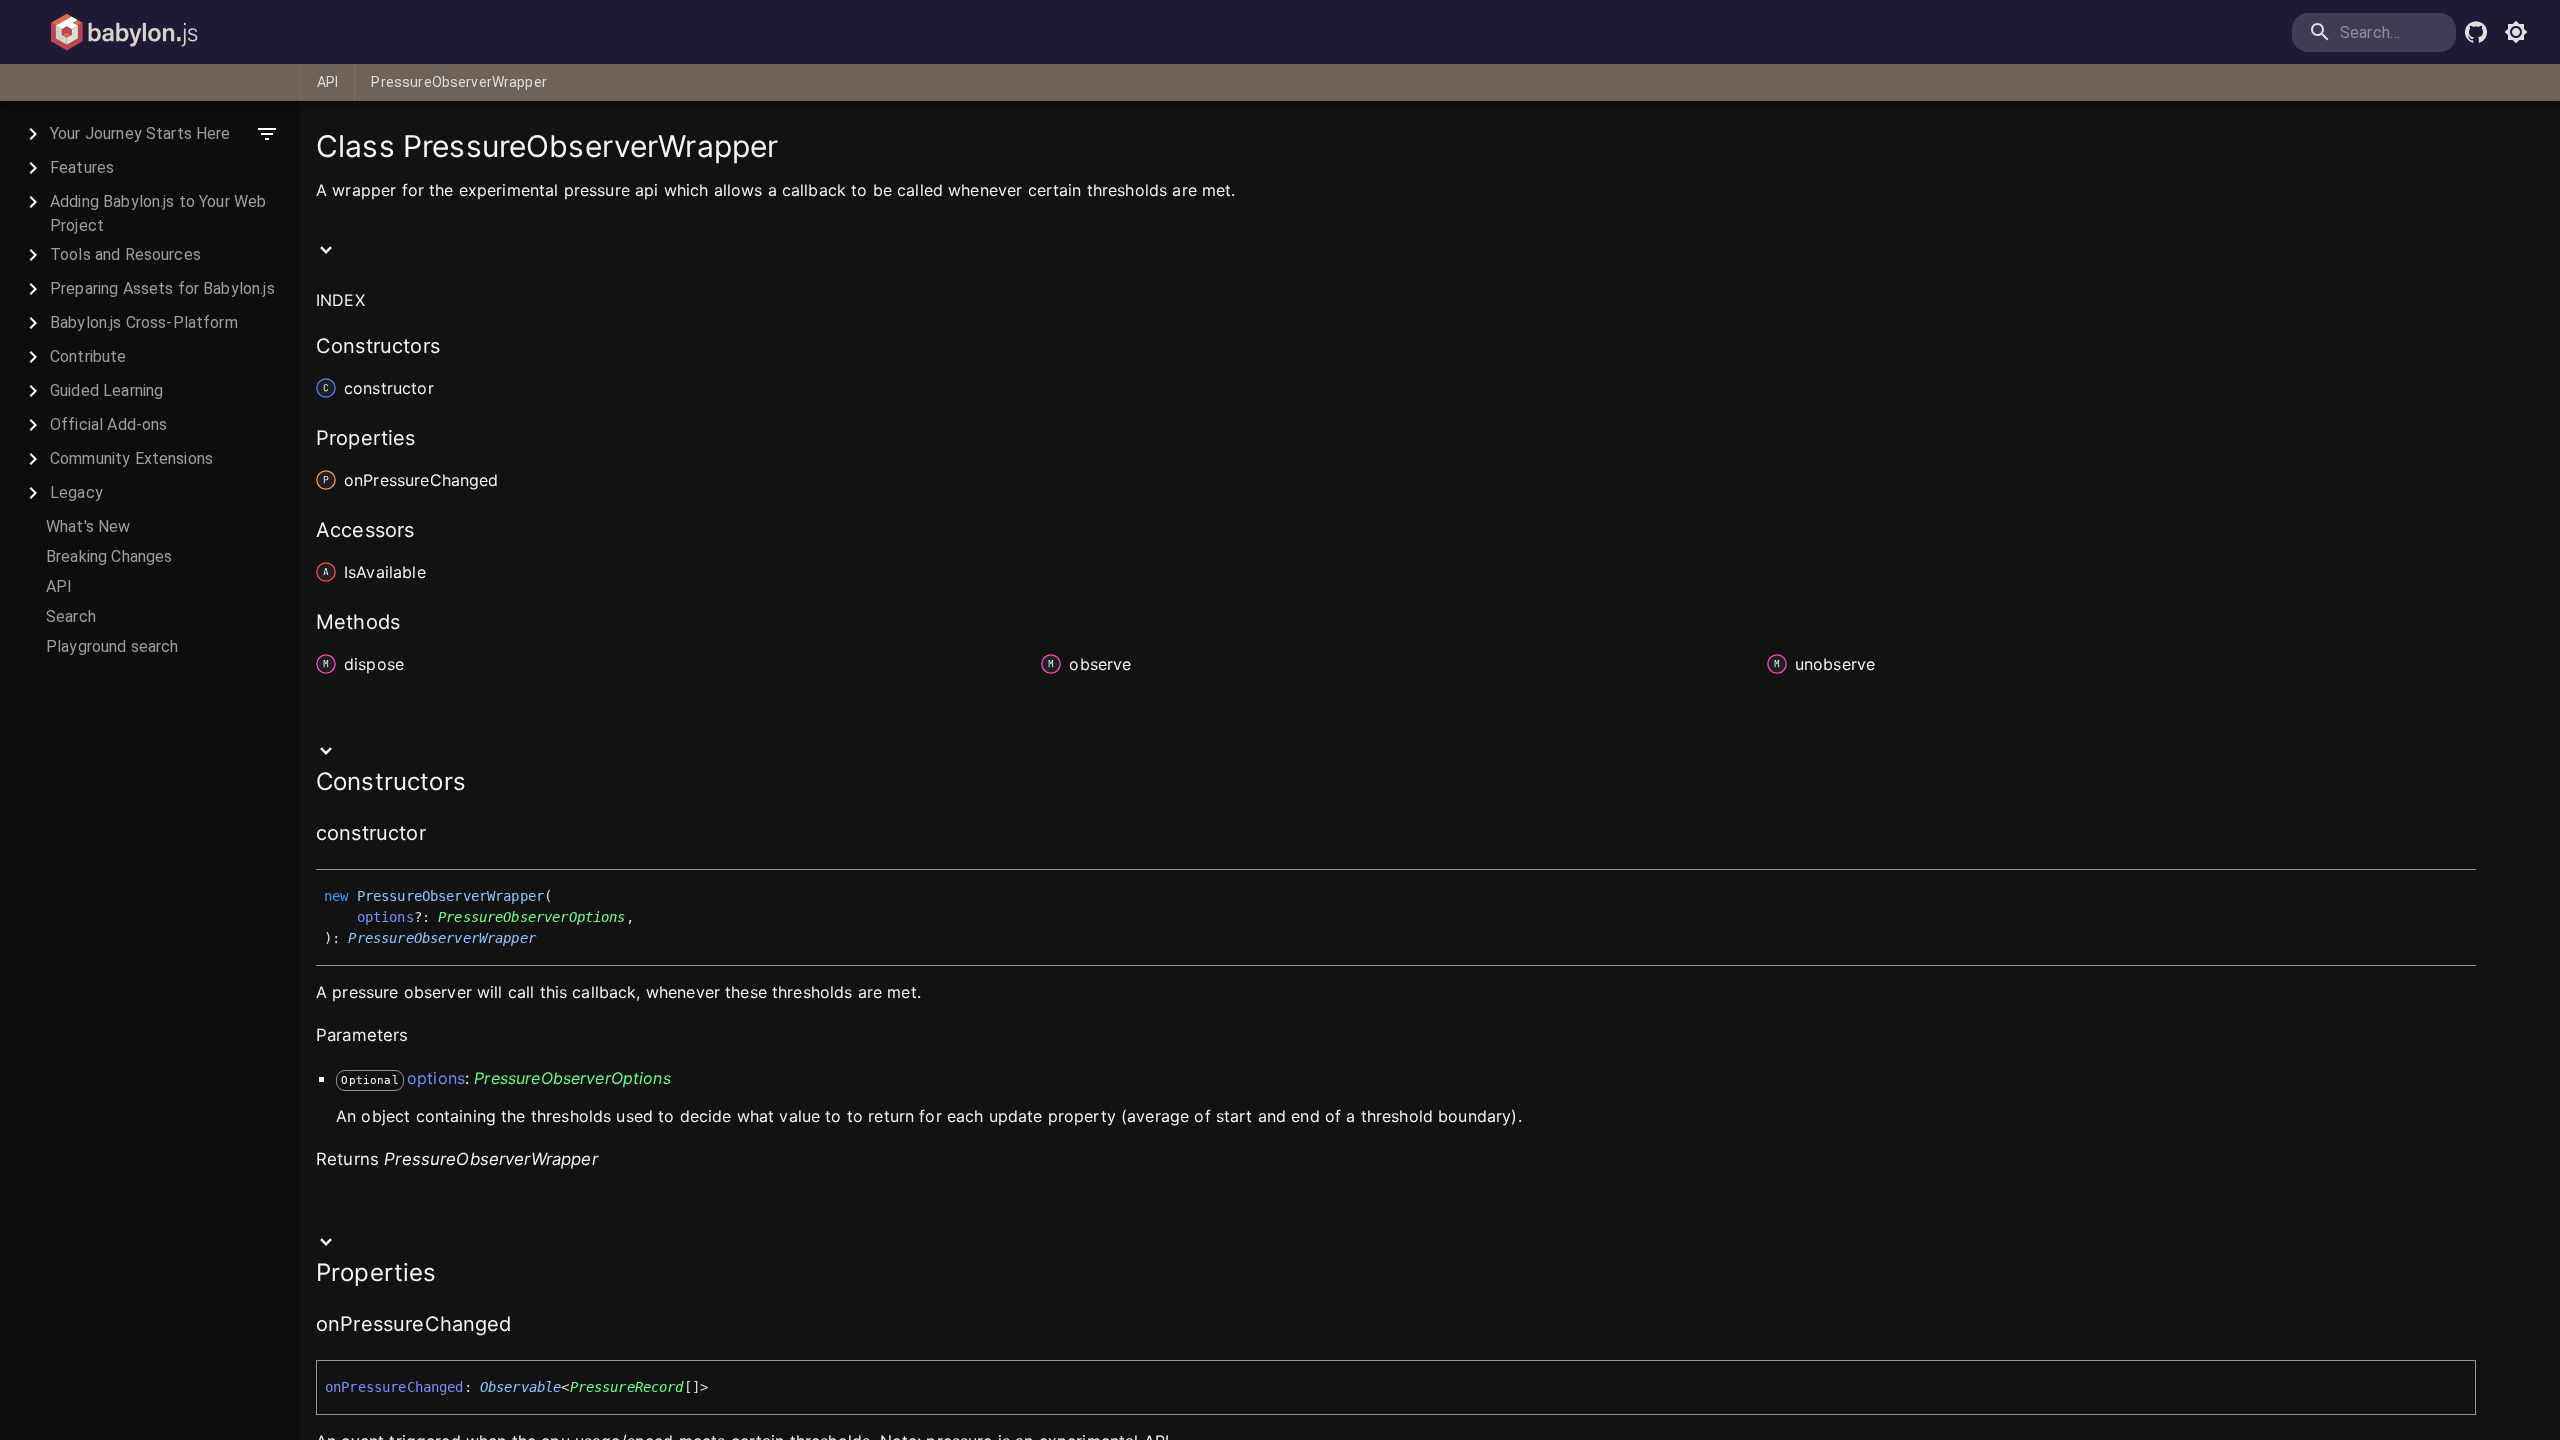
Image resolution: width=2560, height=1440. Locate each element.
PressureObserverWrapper (458, 82)
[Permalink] (439, 835)
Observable (521, 1387)
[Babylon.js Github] (2476, 32)
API (327, 82)
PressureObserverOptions (531, 917)
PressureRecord (627, 1387)
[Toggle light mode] (2516, 32)
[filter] (267, 134)
